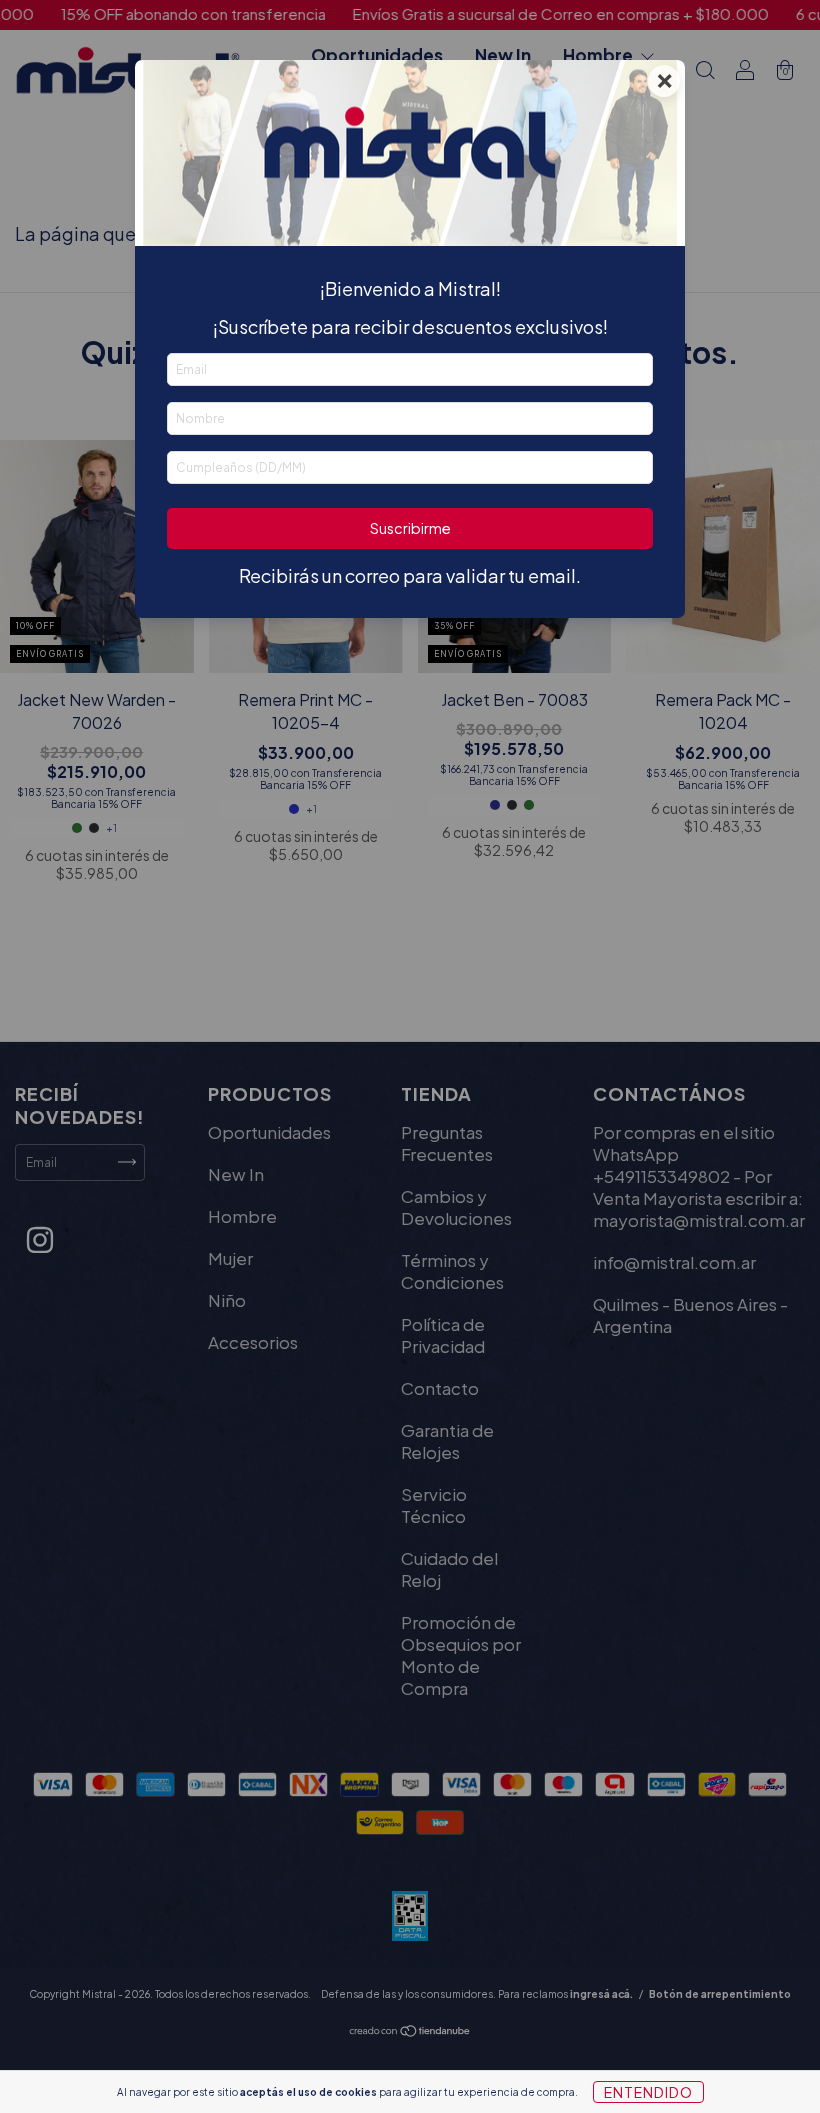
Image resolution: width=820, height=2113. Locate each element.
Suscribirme (410, 528)
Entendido (648, 2092)
